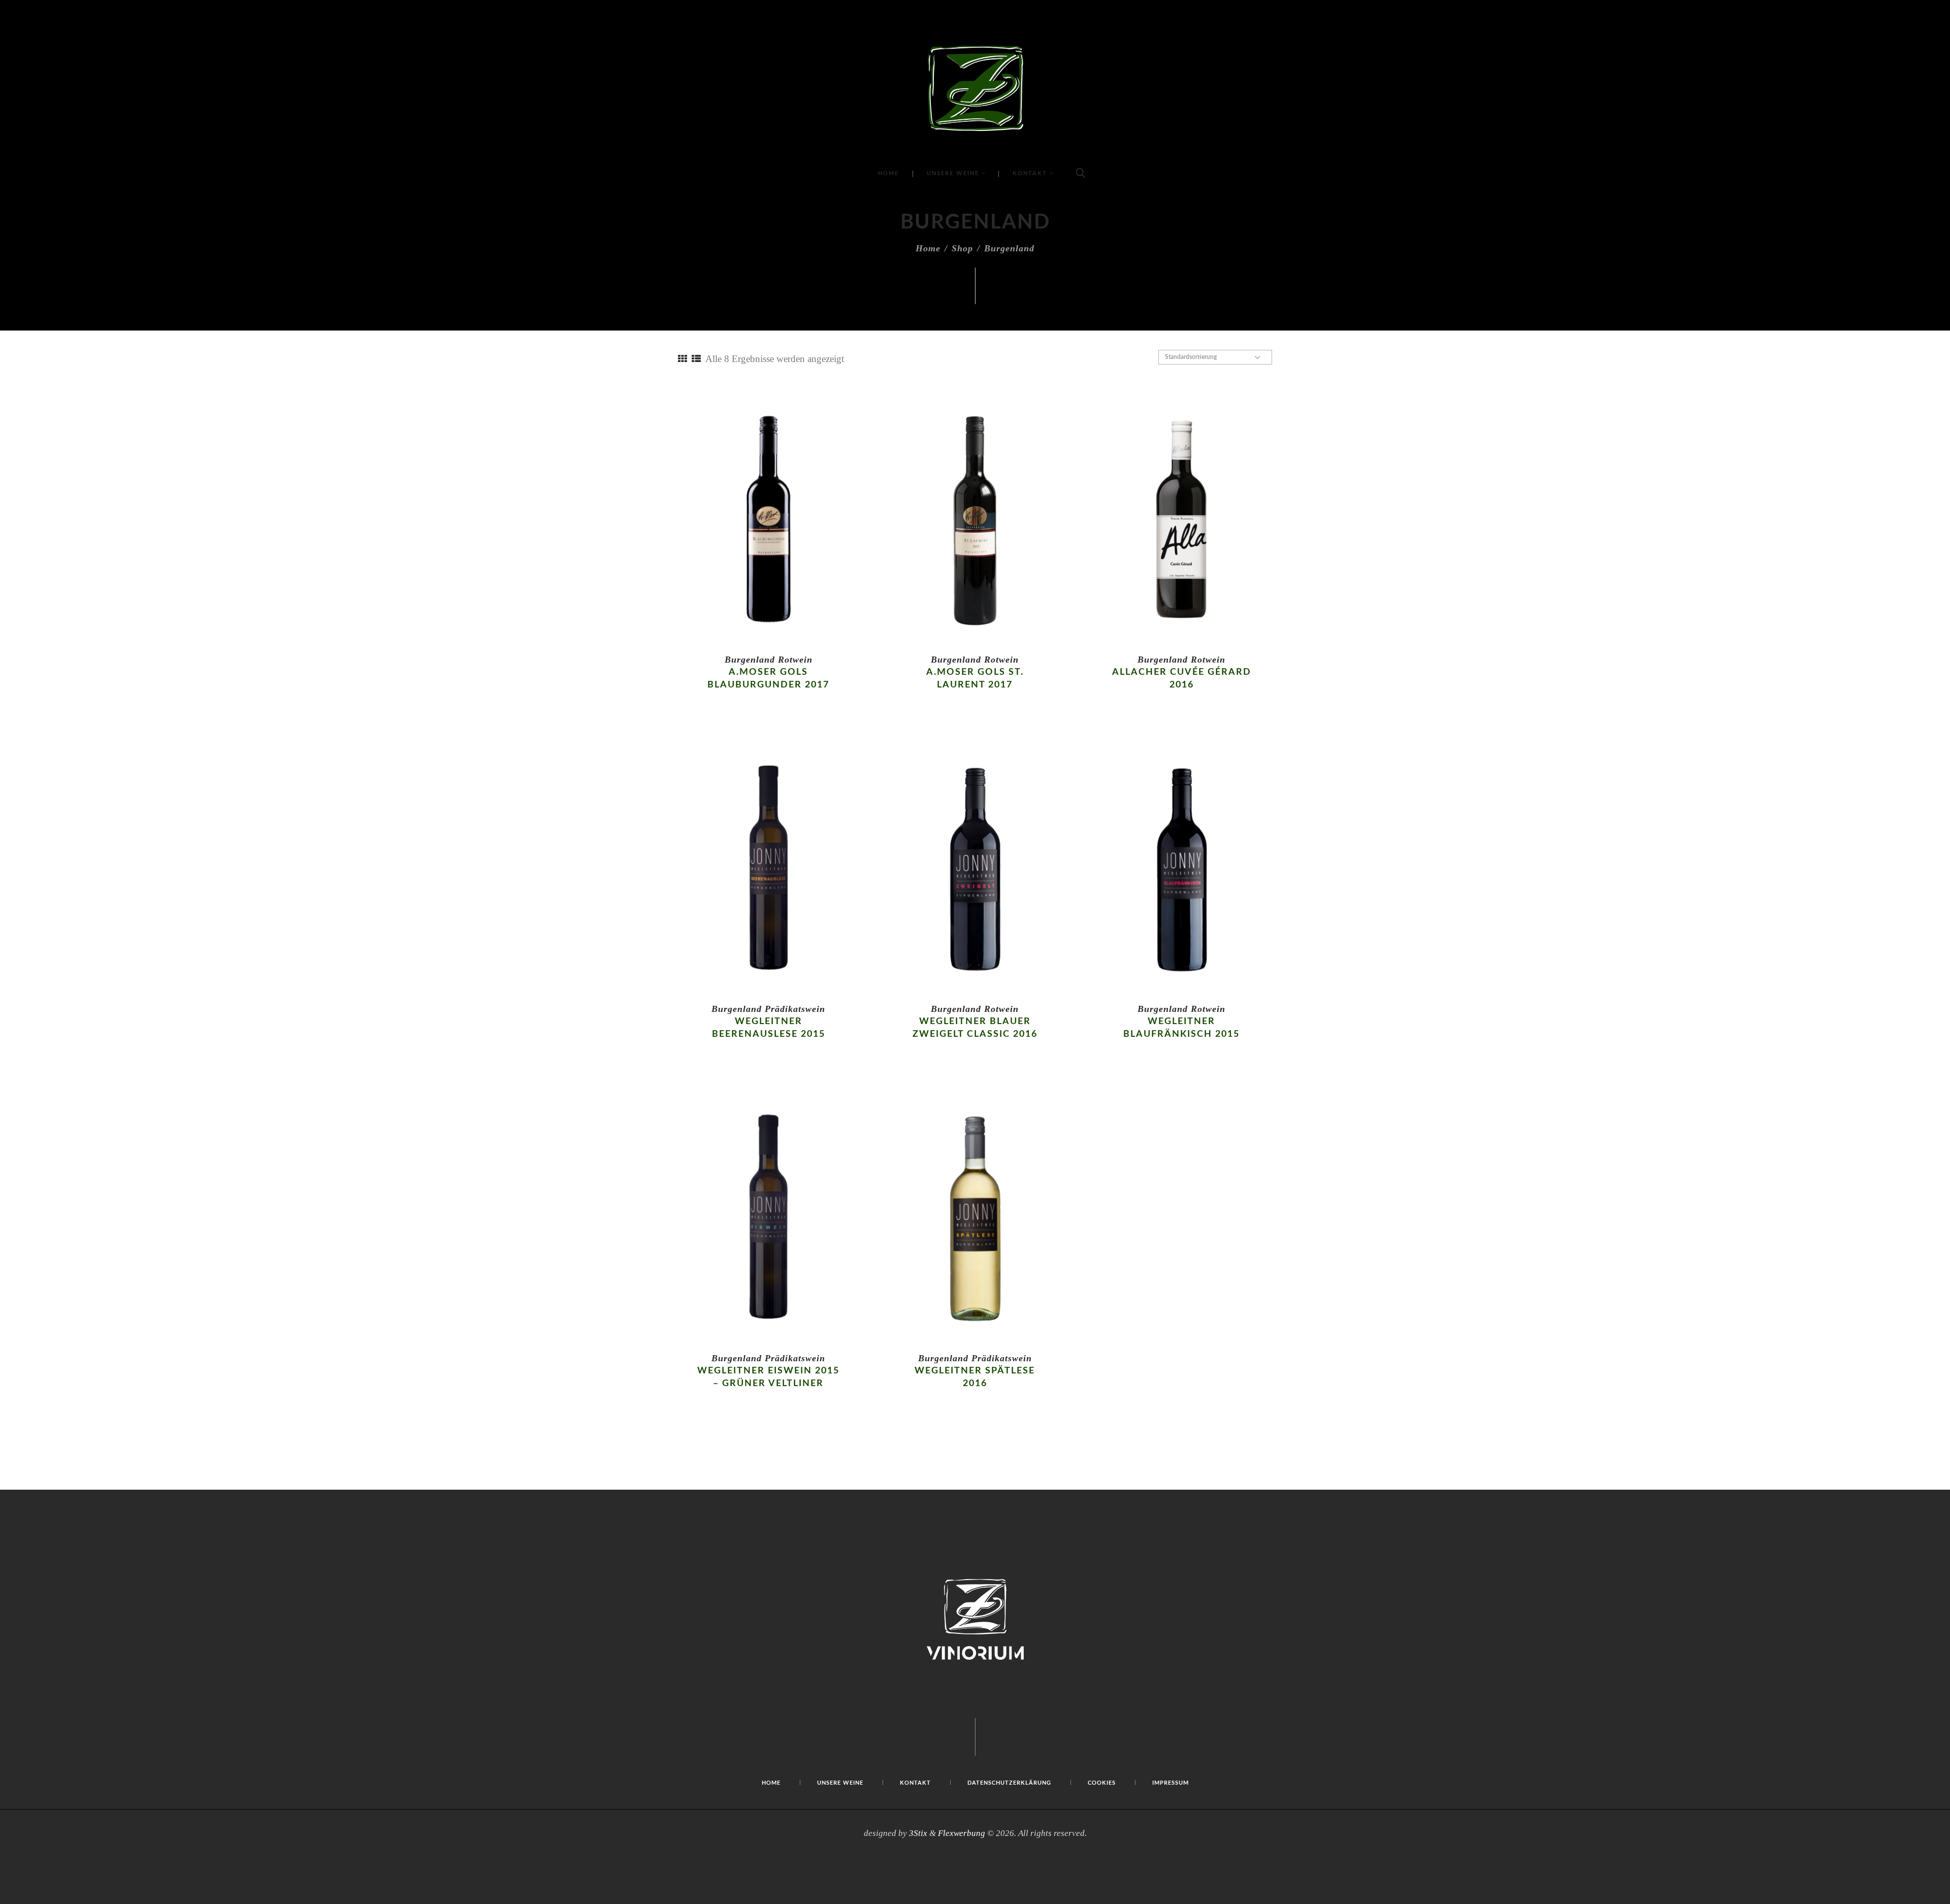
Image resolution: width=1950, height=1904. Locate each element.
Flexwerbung (962, 1833)
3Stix (918, 1833)
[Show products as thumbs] (682, 359)
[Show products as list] (696, 359)
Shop (962, 248)
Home (928, 248)
